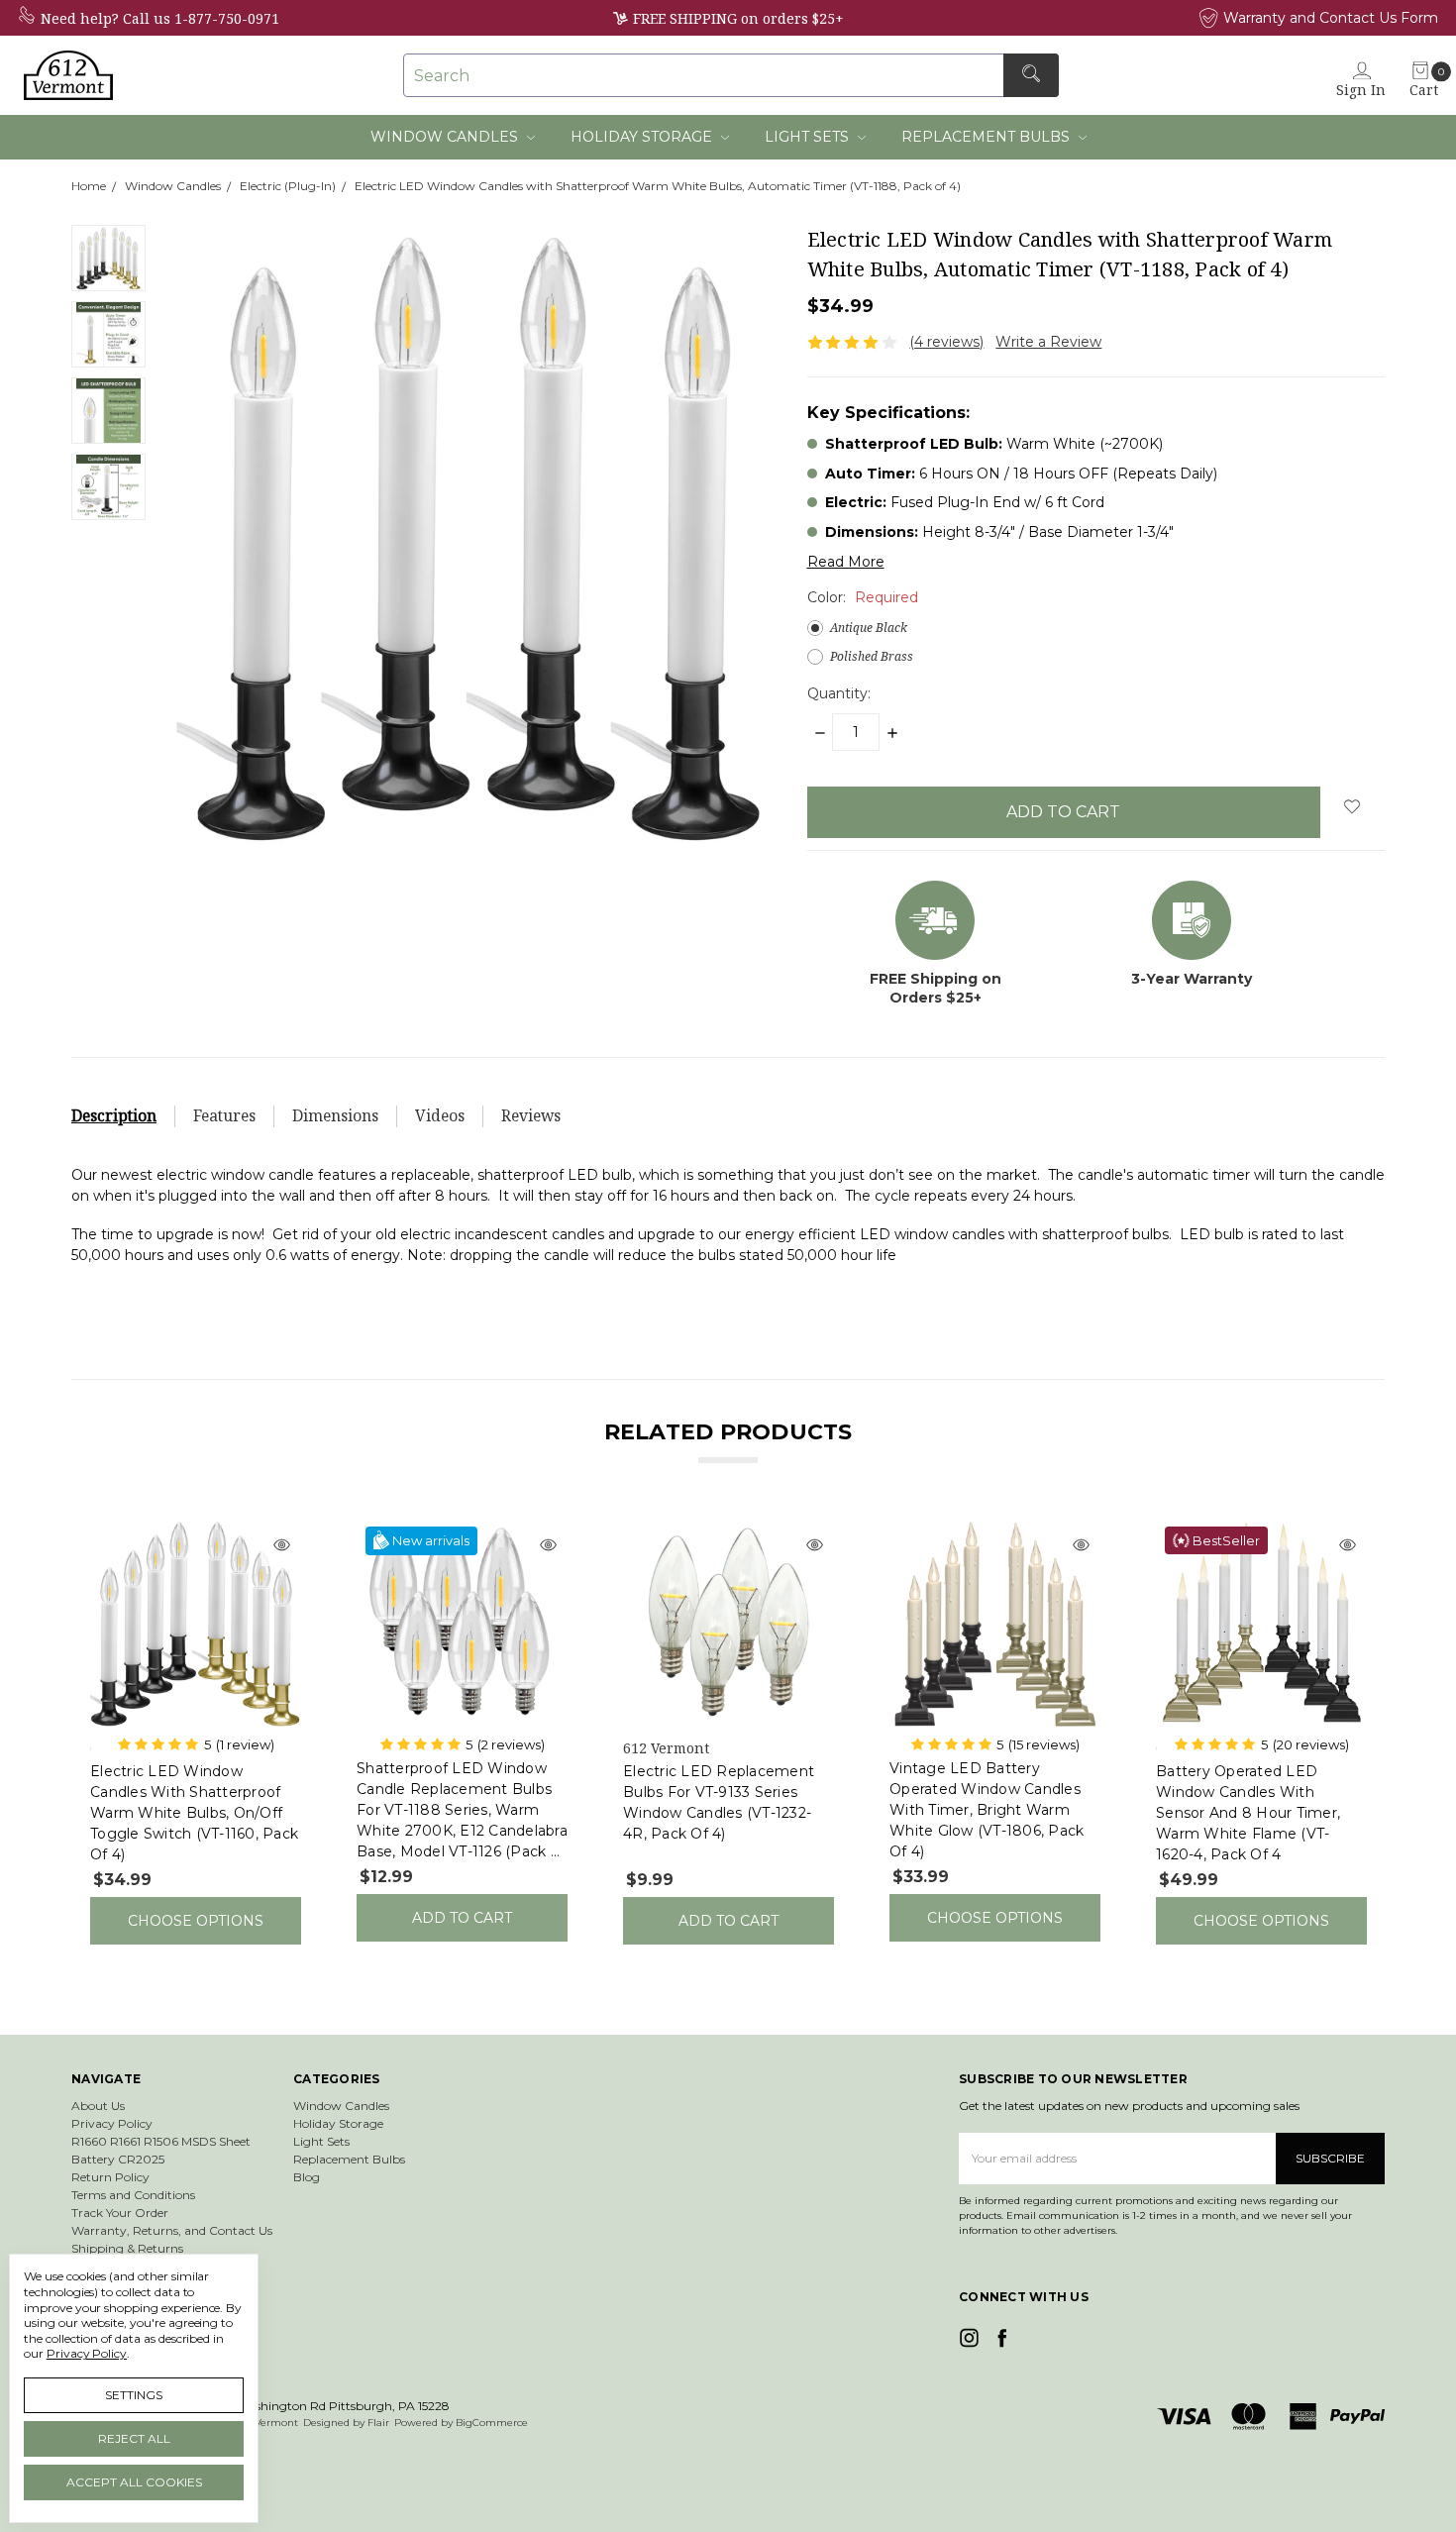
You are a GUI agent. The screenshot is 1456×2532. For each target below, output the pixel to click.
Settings (134, 2395)
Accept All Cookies (134, 2482)
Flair (378, 2423)
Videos (440, 1116)
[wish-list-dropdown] (1352, 806)
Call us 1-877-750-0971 (201, 18)
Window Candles (446, 137)
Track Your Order (120, 2213)
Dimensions (335, 1116)
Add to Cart (462, 1918)
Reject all (134, 2438)
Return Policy (110, 2177)
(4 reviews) (946, 342)
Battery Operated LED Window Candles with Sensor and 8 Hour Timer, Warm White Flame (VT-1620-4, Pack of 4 (1248, 1813)
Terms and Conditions (133, 2195)
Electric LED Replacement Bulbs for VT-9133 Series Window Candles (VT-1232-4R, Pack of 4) (719, 1802)
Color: (863, 597)
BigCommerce (492, 2423)
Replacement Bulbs (988, 137)
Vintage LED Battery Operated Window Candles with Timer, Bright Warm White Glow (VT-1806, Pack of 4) (987, 1810)
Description (114, 1116)
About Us (98, 2106)
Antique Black (869, 628)
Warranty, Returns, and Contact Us (172, 2230)
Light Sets (809, 137)
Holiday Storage (643, 137)
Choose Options (196, 1921)
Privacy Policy (112, 2123)
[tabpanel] (196, 1731)
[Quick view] (281, 1546)
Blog (307, 2177)
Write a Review (1048, 342)
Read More (846, 562)
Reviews (531, 1116)
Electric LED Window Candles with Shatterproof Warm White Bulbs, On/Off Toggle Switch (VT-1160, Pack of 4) (194, 1813)
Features (224, 1116)
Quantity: (839, 693)
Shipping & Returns (127, 2248)
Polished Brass (872, 656)
